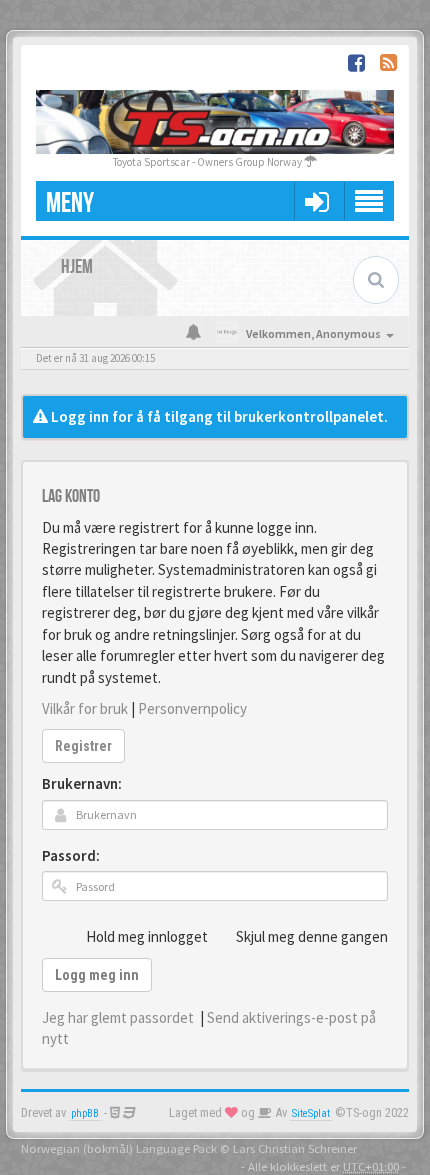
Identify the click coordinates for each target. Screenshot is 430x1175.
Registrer (83, 746)
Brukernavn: (82, 783)
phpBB (85, 1113)
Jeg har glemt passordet (118, 1017)
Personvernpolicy (192, 708)
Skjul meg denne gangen (312, 936)
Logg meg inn (97, 975)
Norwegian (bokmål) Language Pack (119, 1148)
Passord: (71, 855)
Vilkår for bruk (85, 708)
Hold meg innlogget (147, 936)
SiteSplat (311, 1113)
